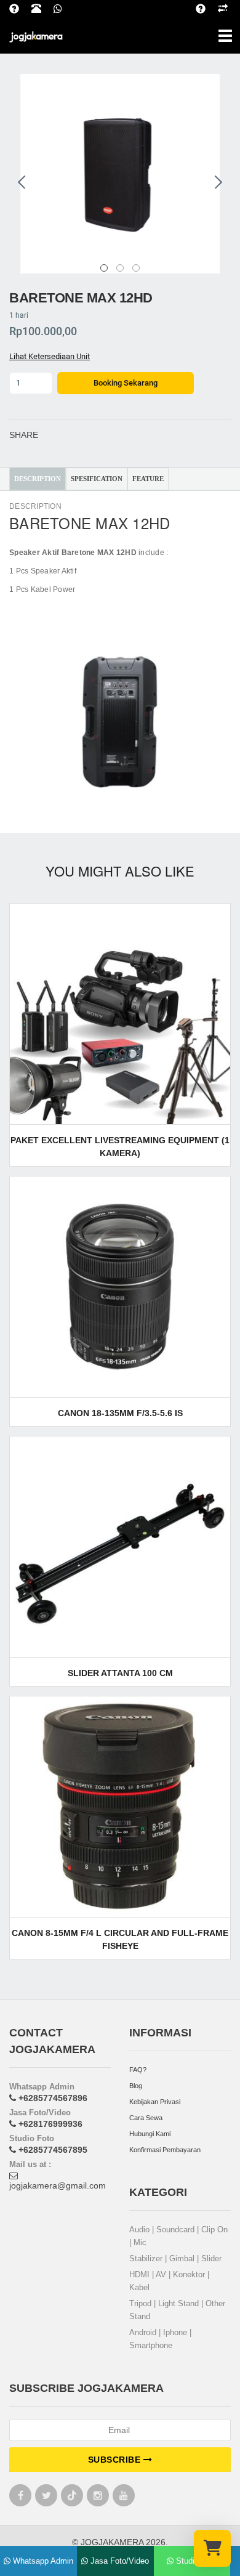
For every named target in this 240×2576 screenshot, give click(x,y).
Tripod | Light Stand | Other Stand (177, 2310)
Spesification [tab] (97, 479)
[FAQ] (207, 7)
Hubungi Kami (150, 2134)
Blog (136, 2086)
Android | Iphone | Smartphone (160, 2339)
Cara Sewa (146, 2118)
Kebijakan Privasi (155, 2102)
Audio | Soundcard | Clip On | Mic (178, 2236)
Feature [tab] (148, 479)
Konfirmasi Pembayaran (165, 2150)
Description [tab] (38, 479)
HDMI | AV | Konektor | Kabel (169, 2281)
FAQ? (138, 2070)
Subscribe (116, 2460)
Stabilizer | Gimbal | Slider (175, 2258)
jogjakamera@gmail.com (58, 2185)
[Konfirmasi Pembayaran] (229, 7)
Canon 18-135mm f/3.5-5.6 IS (120, 1413)
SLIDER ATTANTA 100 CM (120, 1673)
